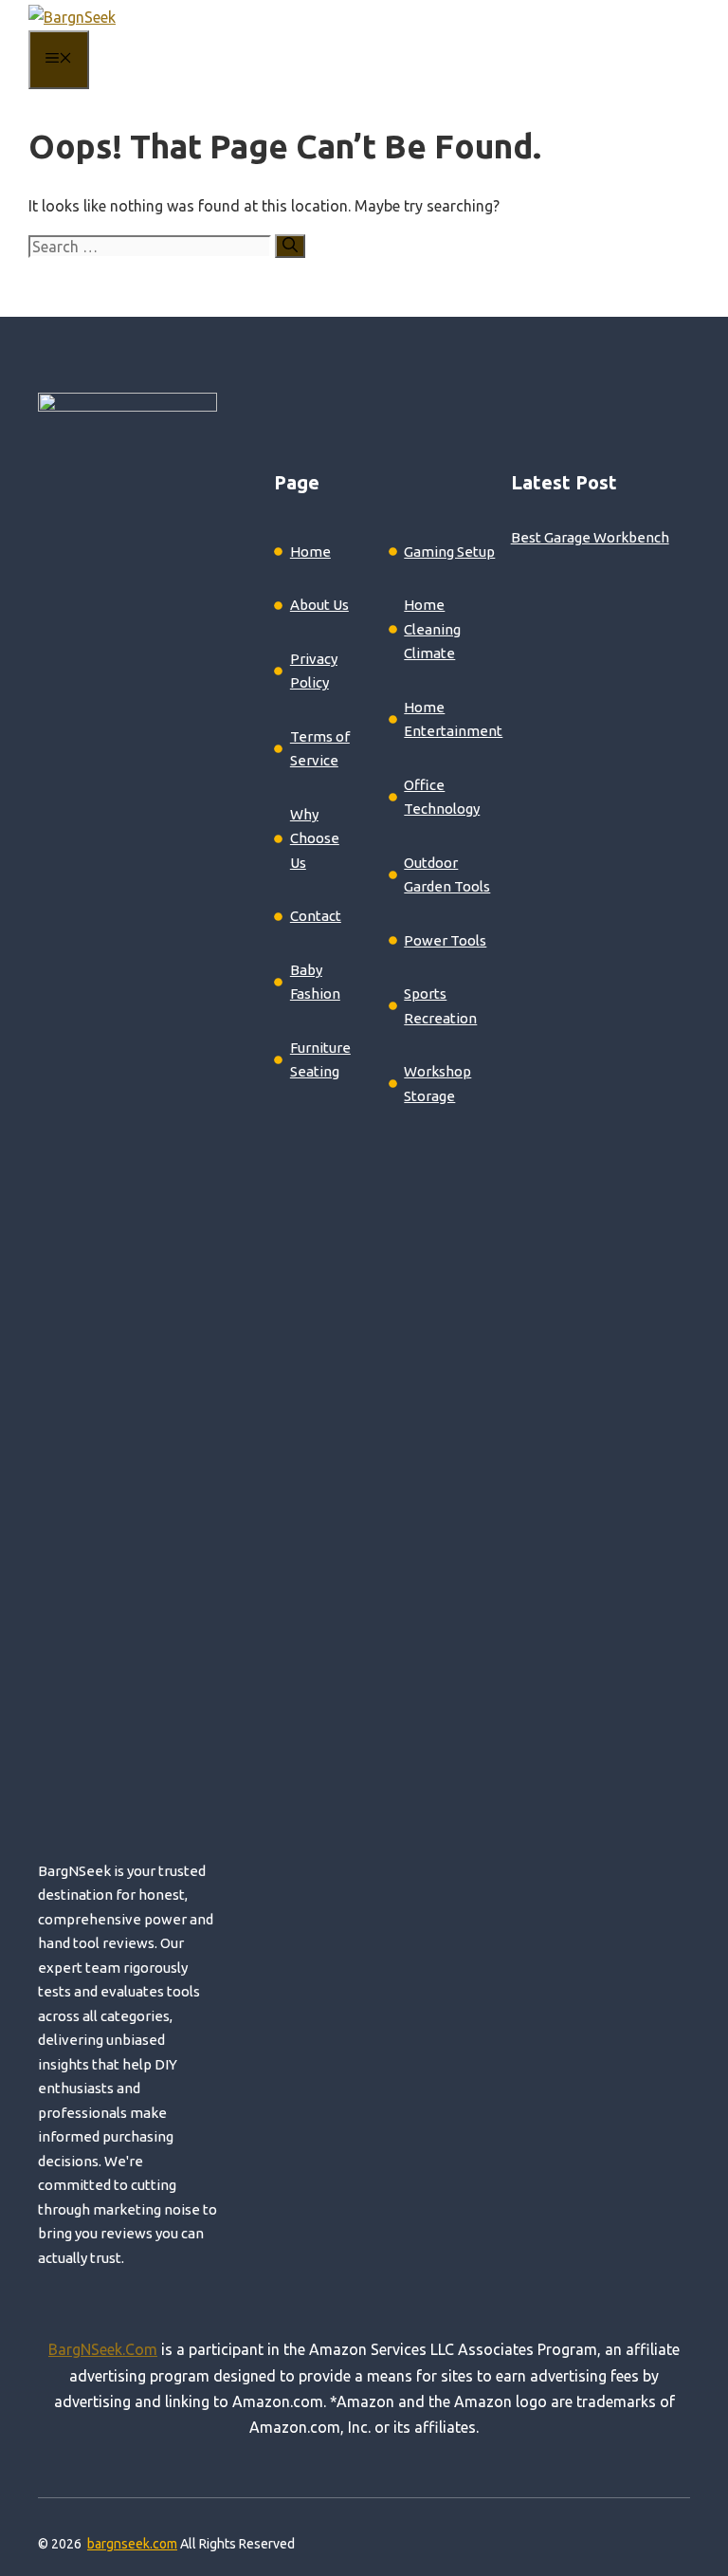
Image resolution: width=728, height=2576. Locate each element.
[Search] (290, 246)
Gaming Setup (449, 552)
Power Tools (445, 940)
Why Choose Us (315, 838)
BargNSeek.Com (103, 2349)
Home (310, 552)
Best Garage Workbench (590, 537)
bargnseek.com (132, 2544)
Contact (316, 916)
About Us (319, 605)
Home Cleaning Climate (432, 629)
